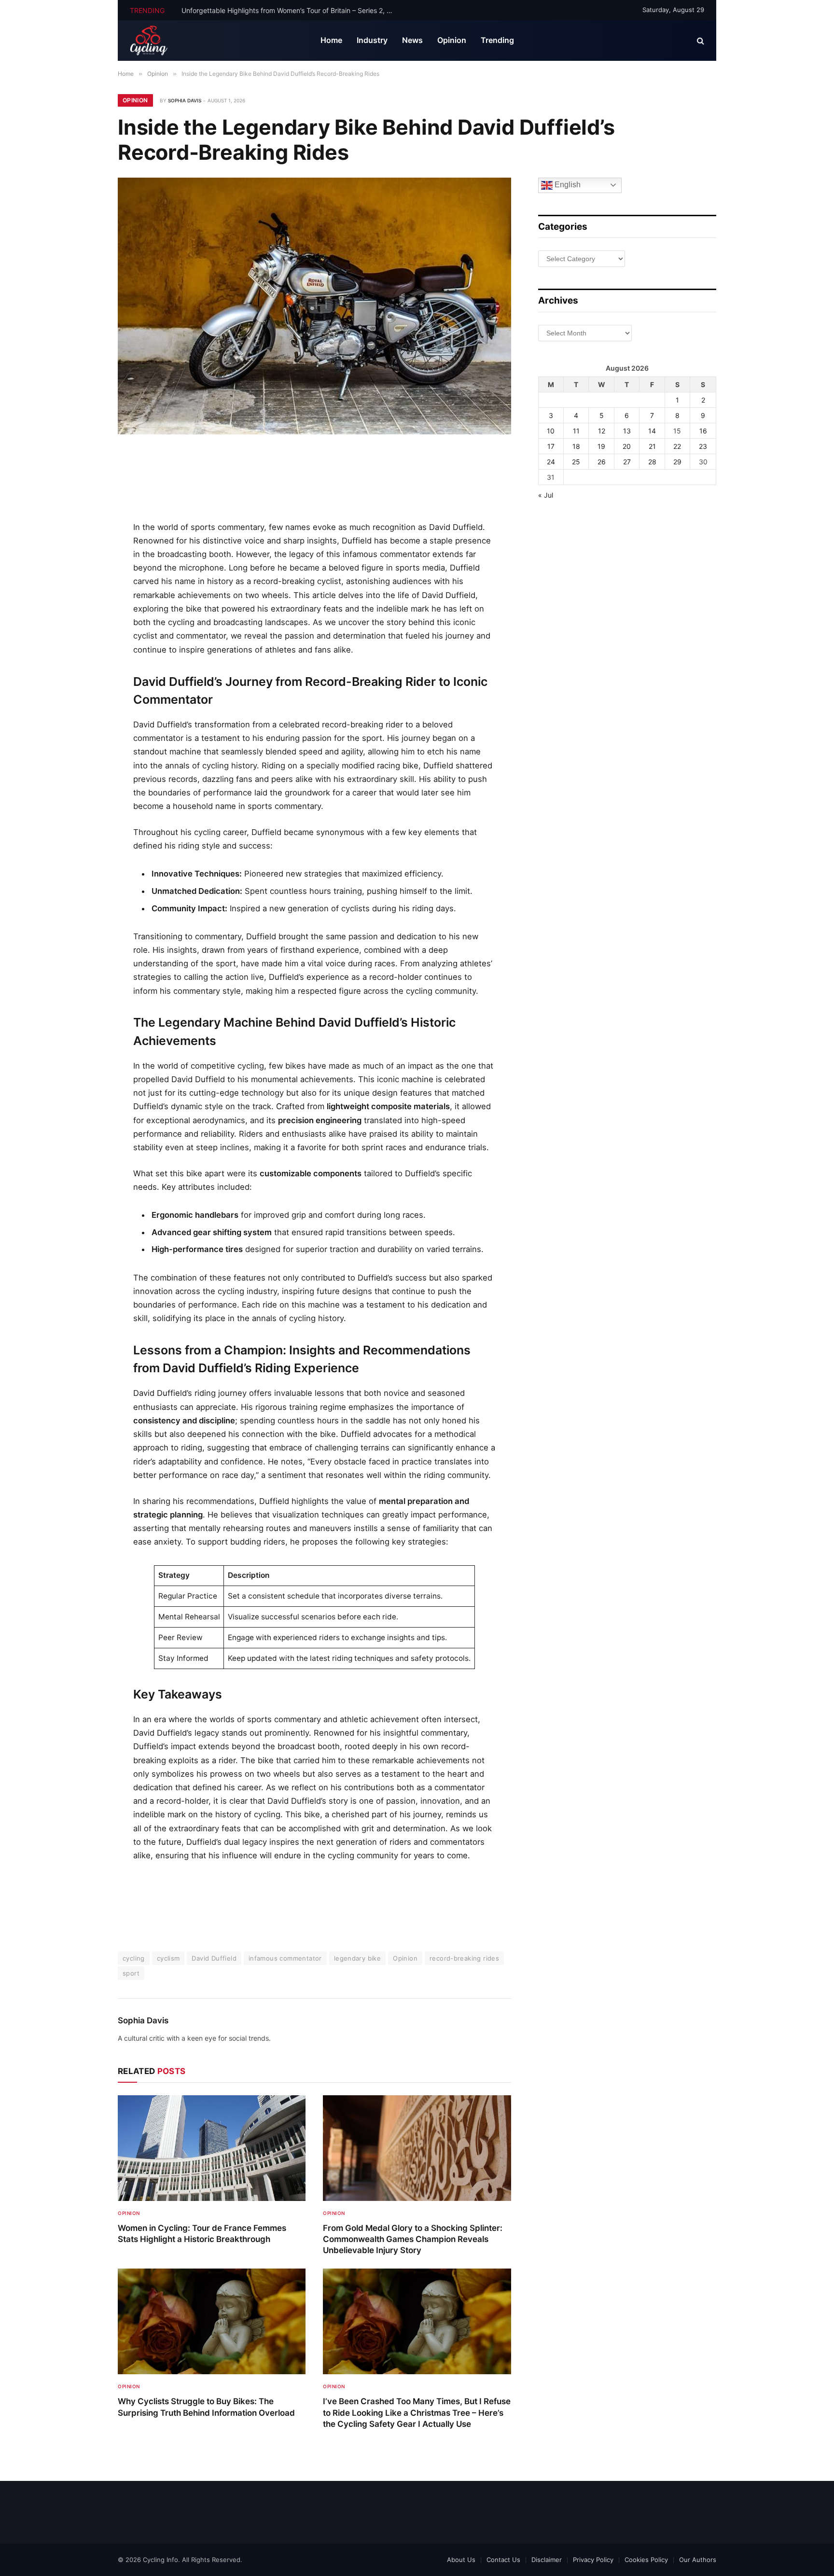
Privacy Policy (593, 2560)
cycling (134, 1958)
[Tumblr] (85, 592)
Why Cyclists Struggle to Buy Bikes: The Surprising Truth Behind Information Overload (206, 2407)
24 (551, 462)
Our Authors (698, 2560)
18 (576, 446)
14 (652, 431)
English (567, 185)
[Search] (700, 41)
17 (551, 446)
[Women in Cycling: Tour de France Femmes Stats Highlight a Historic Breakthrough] (212, 2148)
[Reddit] (85, 613)
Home (331, 40)
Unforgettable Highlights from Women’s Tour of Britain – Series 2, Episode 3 (290, 10)
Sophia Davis (185, 100)
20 (627, 446)
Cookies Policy (646, 2560)
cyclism (168, 1958)
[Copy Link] (85, 700)
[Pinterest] (85, 548)
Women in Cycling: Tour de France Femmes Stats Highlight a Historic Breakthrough (202, 2234)
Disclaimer (547, 2560)
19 (601, 446)
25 (576, 462)
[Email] (85, 570)
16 (703, 431)
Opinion (452, 40)
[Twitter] (85, 505)
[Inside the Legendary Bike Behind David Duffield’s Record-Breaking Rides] (314, 306)
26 (602, 462)
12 (602, 431)
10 (551, 431)
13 (627, 431)
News (412, 40)
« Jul (546, 495)
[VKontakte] (85, 635)
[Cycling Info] (149, 41)
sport (131, 1973)
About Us (461, 2560)
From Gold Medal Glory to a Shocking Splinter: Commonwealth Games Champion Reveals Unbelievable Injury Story (413, 2239)
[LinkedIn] (85, 527)
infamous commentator (285, 1958)
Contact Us (503, 2560)
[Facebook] (85, 483)
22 (677, 446)
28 (652, 462)
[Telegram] (85, 657)
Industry (372, 40)
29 (677, 462)
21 (652, 446)
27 (627, 462)
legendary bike (357, 1958)
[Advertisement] (314, 479)
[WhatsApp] (85, 679)
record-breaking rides (464, 1958)
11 (576, 431)
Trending (497, 40)
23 (703, 446)
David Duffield (214, 1958)
